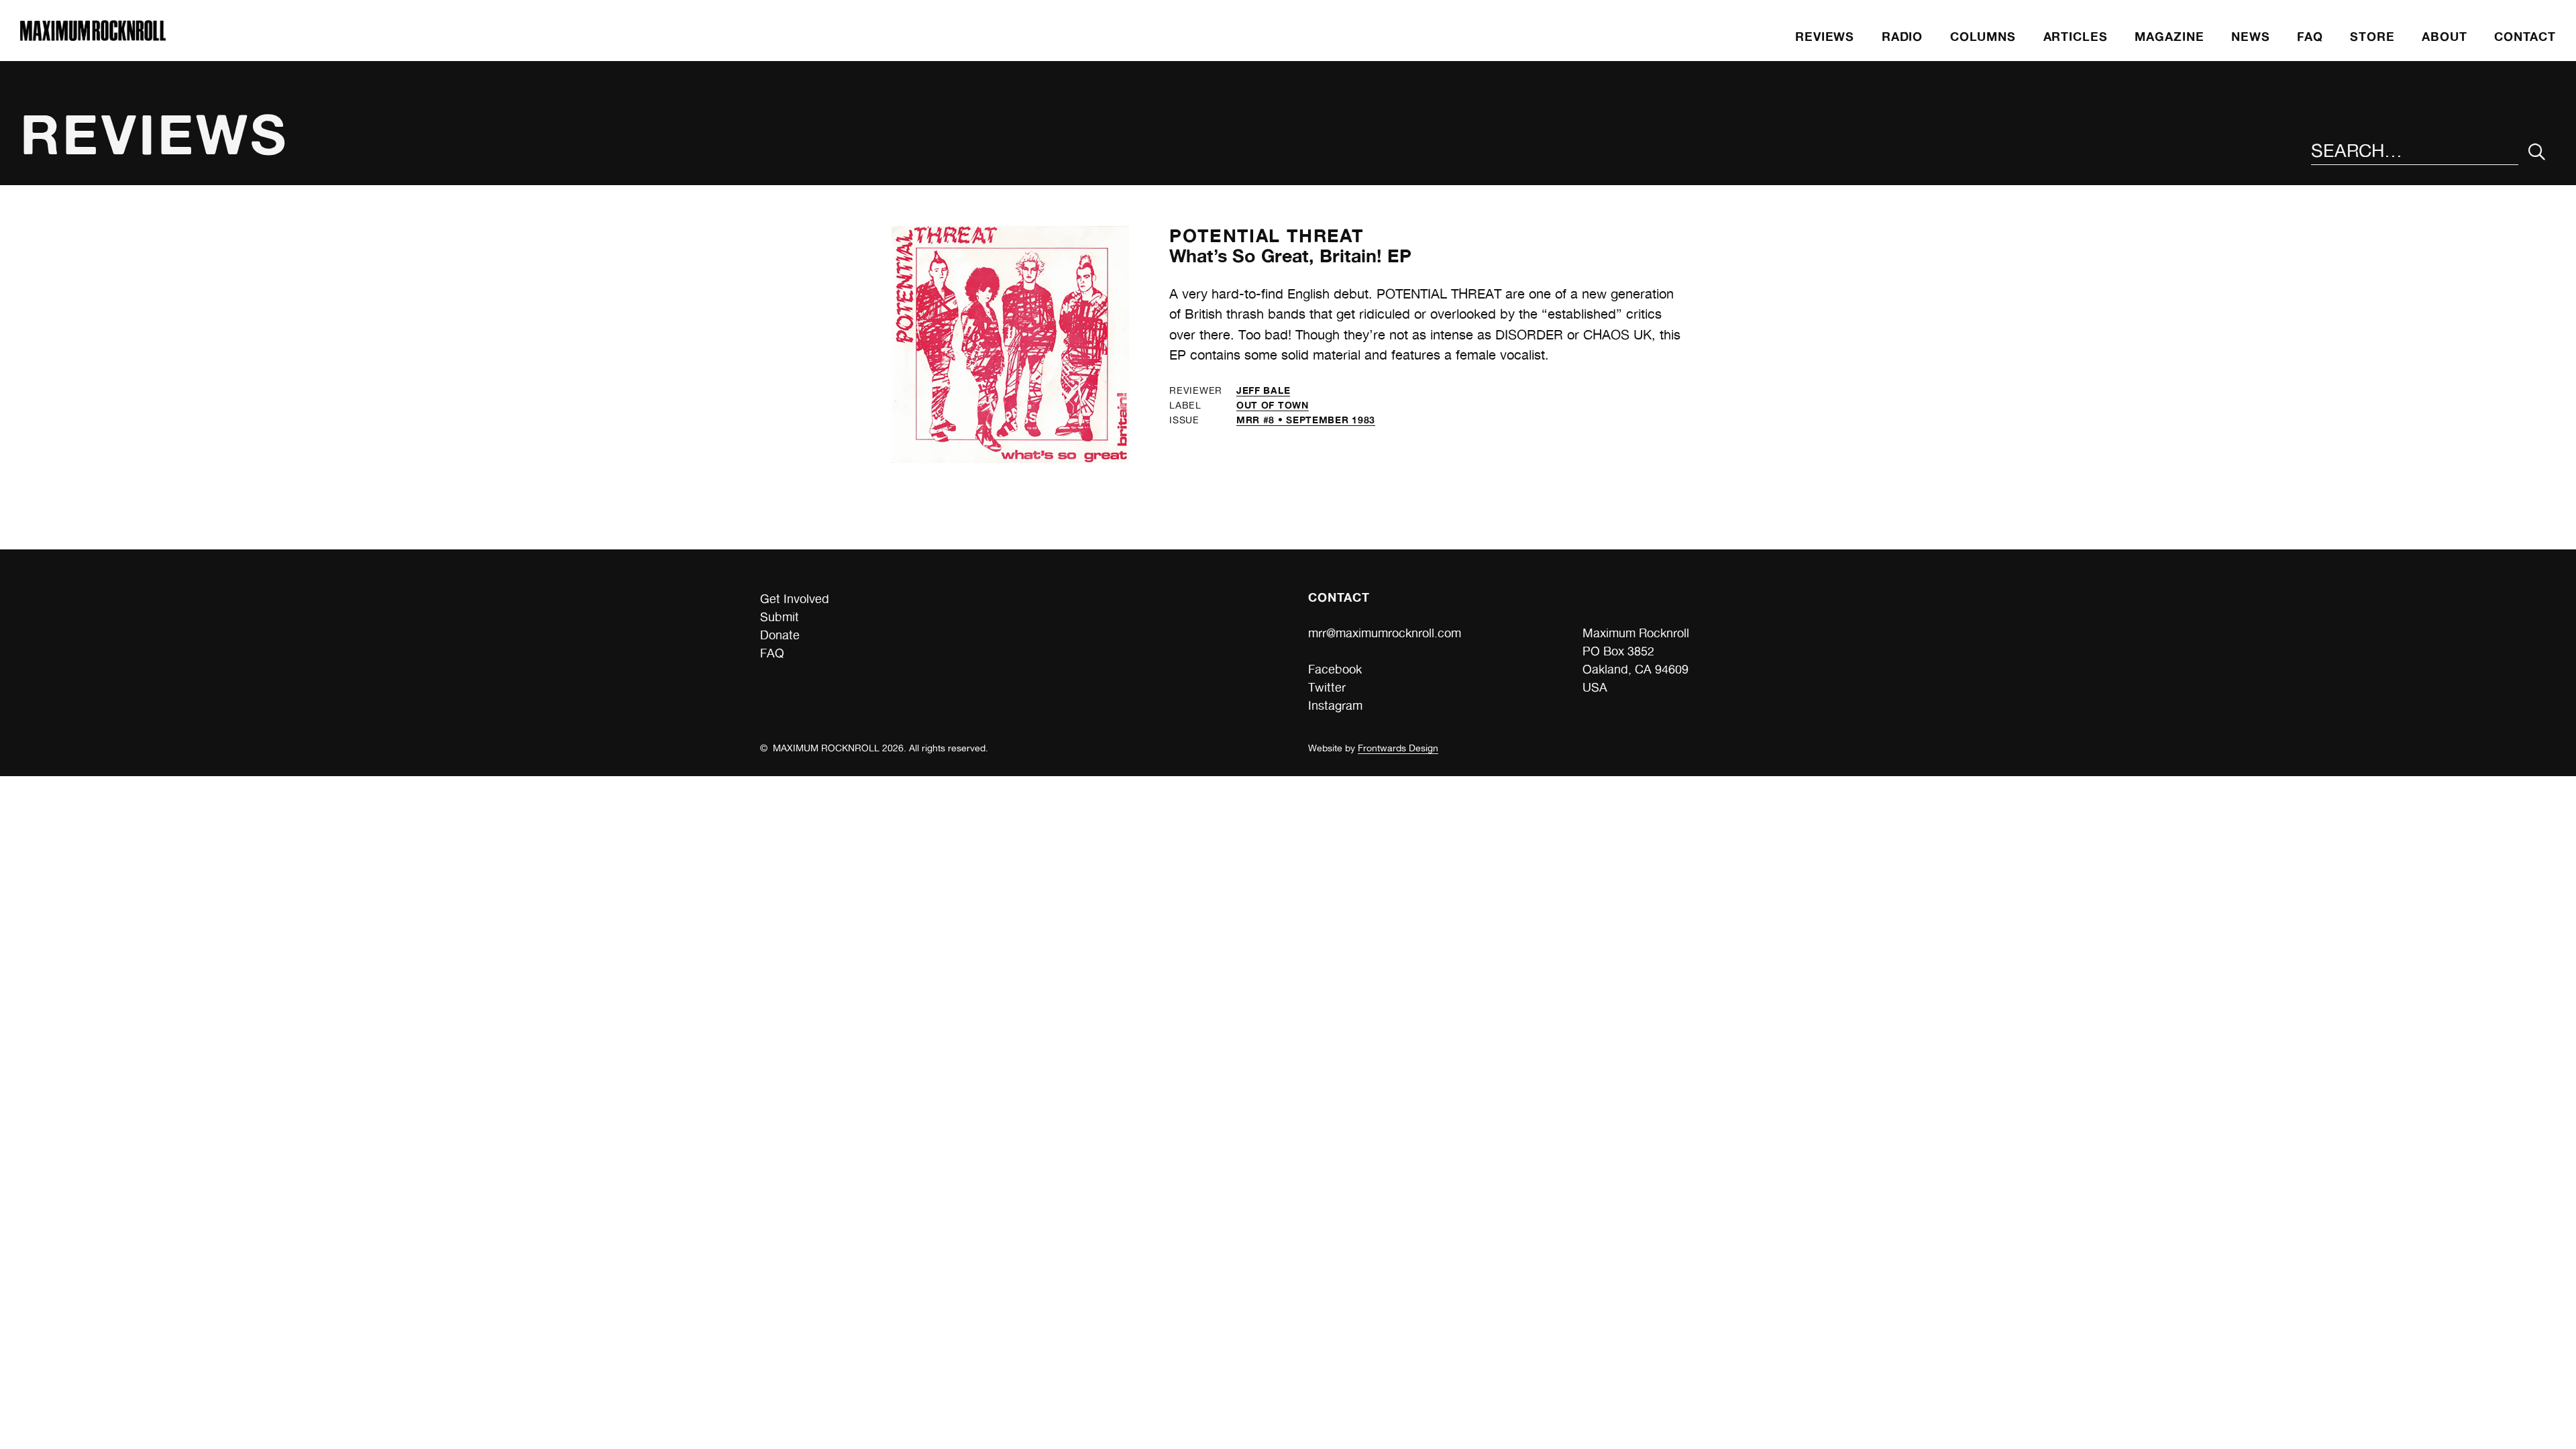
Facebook (1335, 669)
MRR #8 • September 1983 (1306, 420)
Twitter (1327, 687)
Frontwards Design (1398, 748)
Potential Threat (1267, 235)
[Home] (93, 37)
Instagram (1335, 705)
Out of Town (1273, 405)
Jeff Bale (1263, 390)
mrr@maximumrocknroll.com (1385, 633)
